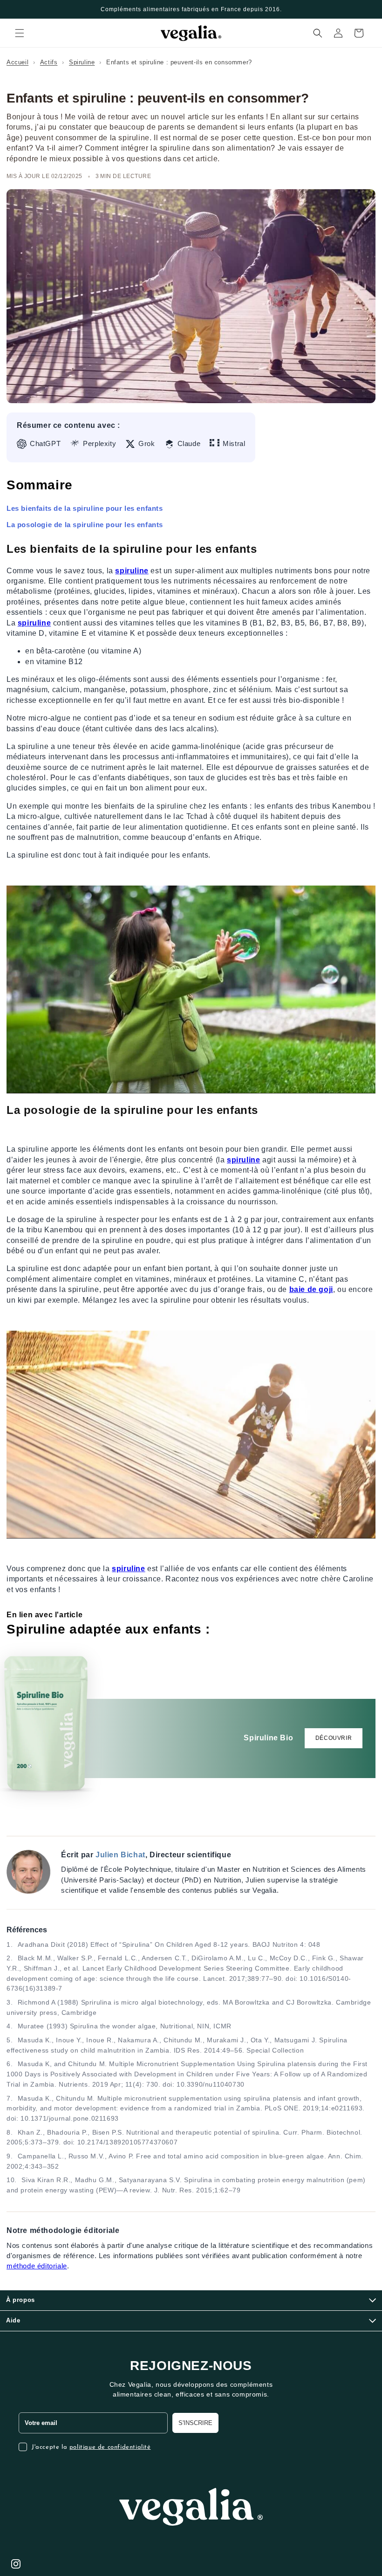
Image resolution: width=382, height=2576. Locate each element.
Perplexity (99, 444)
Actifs (49, 62)
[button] (20, 33)
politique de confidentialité (110, 2447)
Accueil (17, 62)
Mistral (234, 444)
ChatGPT (45, 444)
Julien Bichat (120, 1855)
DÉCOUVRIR (334, 1738)
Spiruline (82, 62)
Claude (189, 444)
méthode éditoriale (37, 2266)
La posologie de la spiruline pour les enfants (85, 525)
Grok (147, 444)
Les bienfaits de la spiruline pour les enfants (85, 508)
